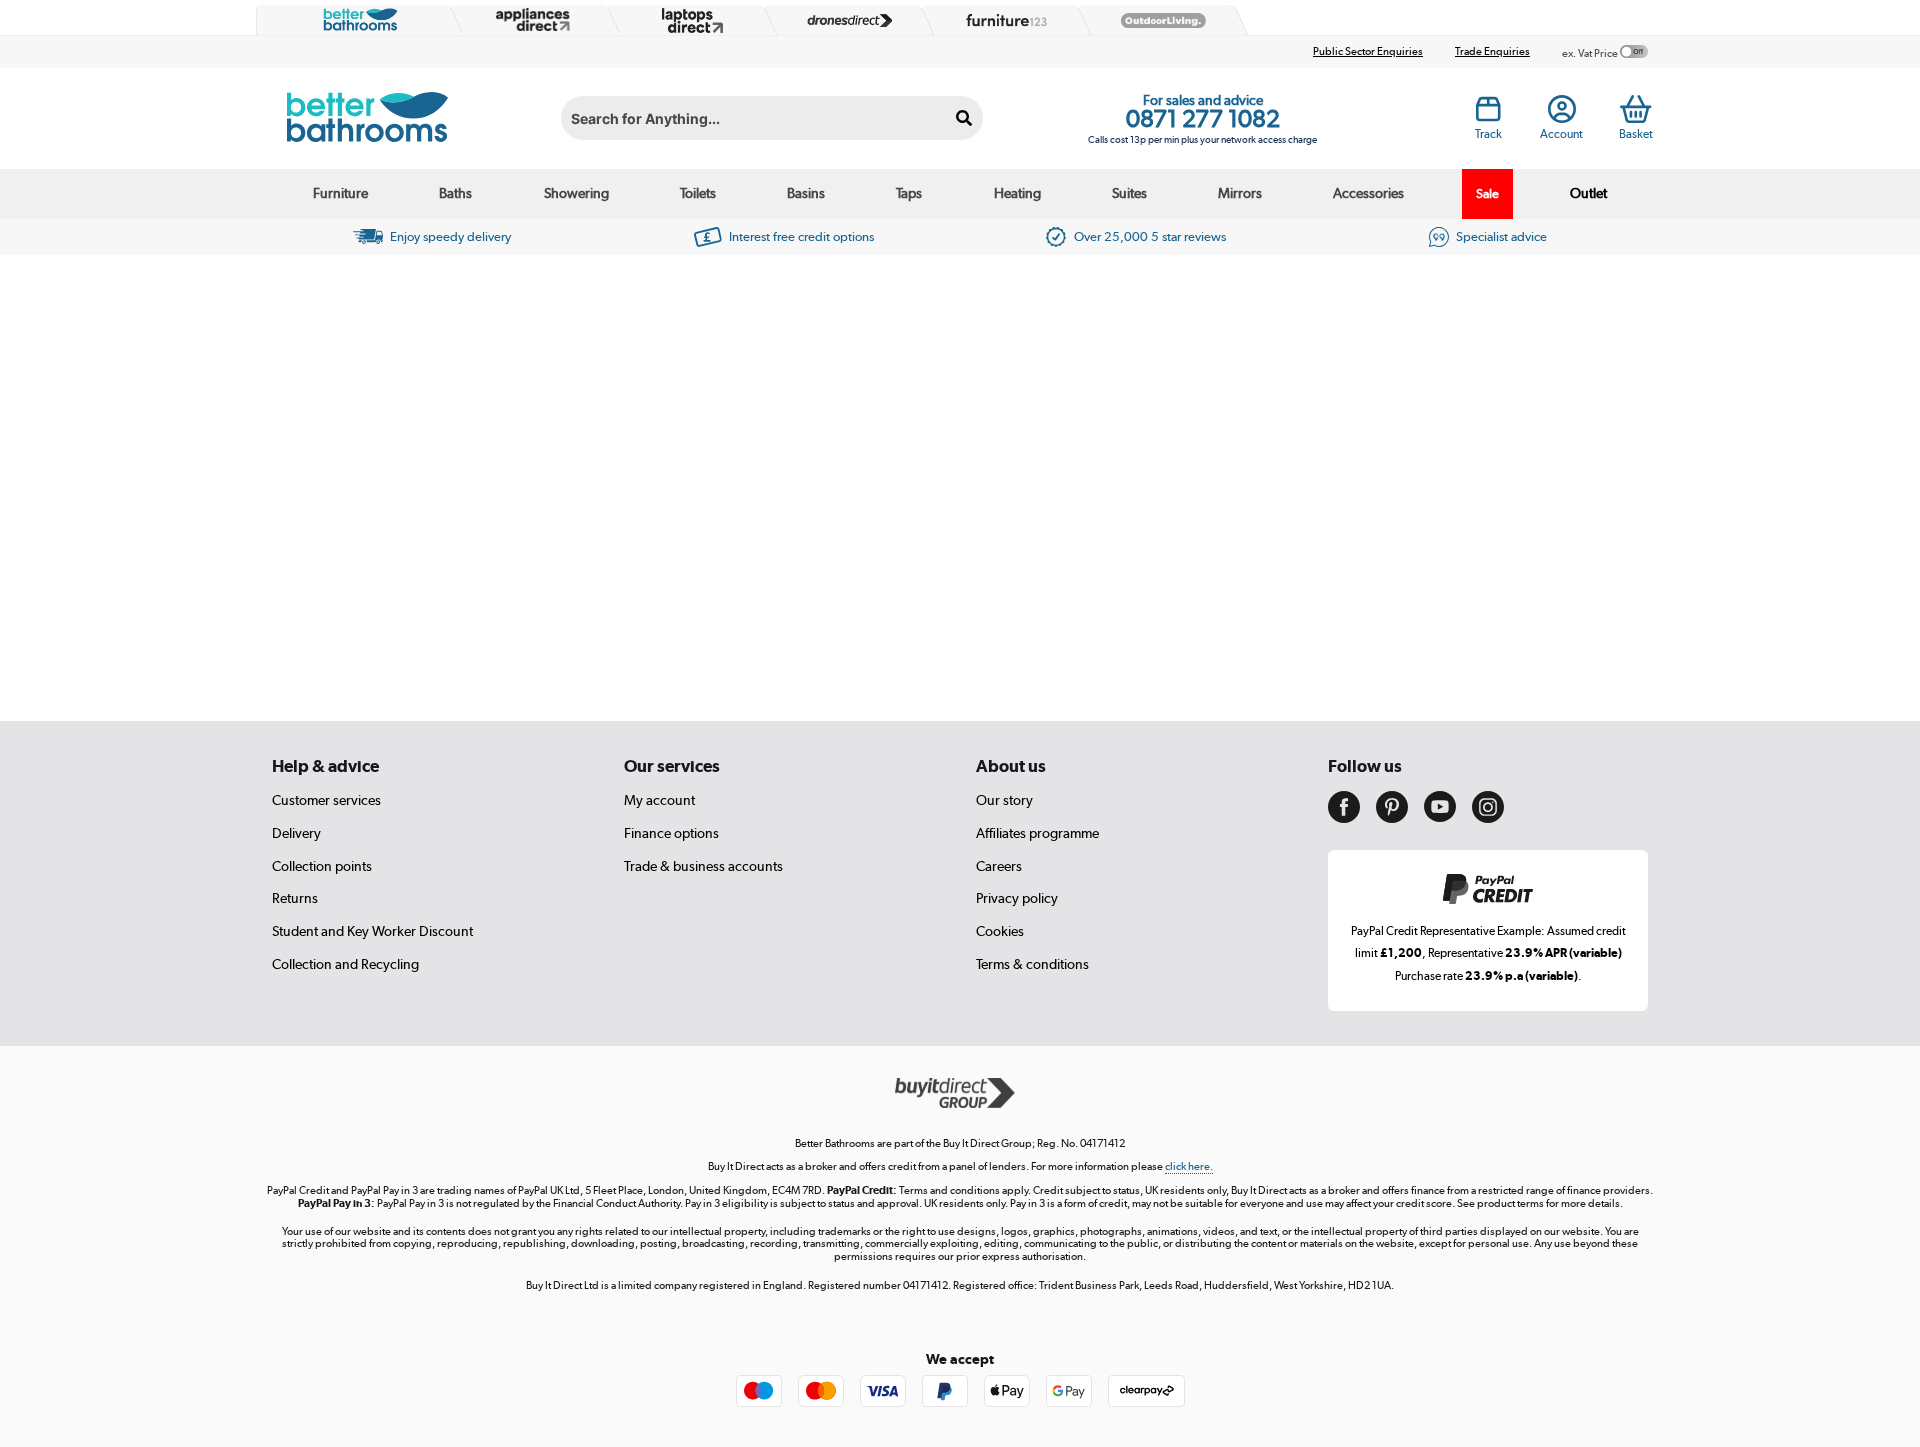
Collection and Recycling (345, 964)
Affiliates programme (1037, 833)
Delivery (296, 833)
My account (659, 800)
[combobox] (772, 118)
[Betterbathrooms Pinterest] (1392, 818)
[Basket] (1635, 109)
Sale (1487, 193)
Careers (999, 866)
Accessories (1368, 193)
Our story (1004, 800)
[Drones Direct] (845, 21)
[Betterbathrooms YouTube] (1440, 817)
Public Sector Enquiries (1368, 51)
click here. (1189, 1166)
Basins (806, 193)
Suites (1129, 193)
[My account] (1562, 115)
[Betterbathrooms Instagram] (1488, 818)
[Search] (964, 118)
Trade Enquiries (1492, 51)
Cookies (1000, 931)
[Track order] (1488, 115)
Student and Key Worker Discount (372, 931)
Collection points (322, 866)
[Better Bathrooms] (356, 20)
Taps (909, 193)
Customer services (326, 800)
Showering (576, 193)
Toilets (698, 193)
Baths (455, 193)
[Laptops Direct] (688, 20)
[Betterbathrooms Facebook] (1344, 818)
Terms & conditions (1032, 964)
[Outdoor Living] (1159, 21)
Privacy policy (1017, 898)
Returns (295, 898)
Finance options (671, 833)
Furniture (340, 193)
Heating (1017, 193)
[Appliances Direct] (531, 20)
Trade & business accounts (703, 866)
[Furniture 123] (1002, 20)
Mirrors (1240, 193)
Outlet (1588, 193)
